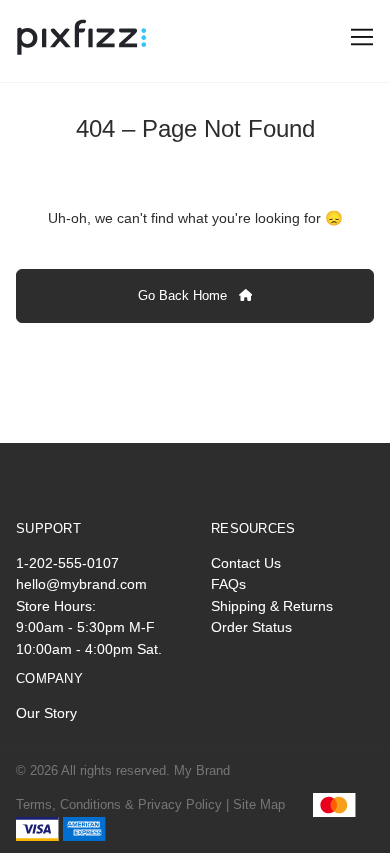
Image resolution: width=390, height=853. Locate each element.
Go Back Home (184, 295)
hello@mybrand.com (81, 584)
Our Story (46, 713)
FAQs (228, 584)
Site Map (259, 804)
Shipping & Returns (272, 606)
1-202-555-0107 (67, 563)
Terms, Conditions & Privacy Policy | (122, 804)
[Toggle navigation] (358, 37)
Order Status (251, 627)
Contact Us (246, 563)
